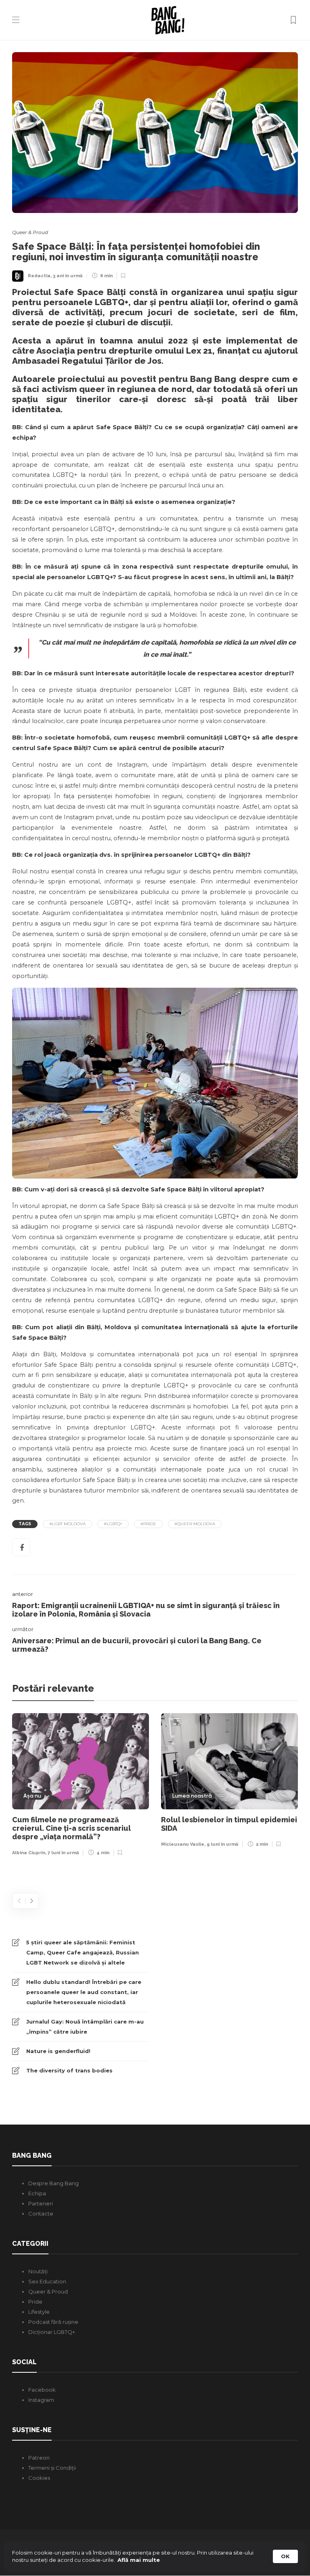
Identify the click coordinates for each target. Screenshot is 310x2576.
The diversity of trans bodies (69, 2070)
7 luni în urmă (63, 1853)
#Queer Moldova (195, 1524)
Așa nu (32, 1796)
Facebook (42, 2390)
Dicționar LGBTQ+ (52, 2332)
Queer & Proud (30, 232)
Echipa (37, 2193)
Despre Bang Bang (53, 2183)
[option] (81, 1787)
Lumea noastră (192, 1796)
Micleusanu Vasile (183, 1844)
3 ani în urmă (68, 276)
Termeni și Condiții (52, 2468)
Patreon (39, 2458)
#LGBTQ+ (113, 1524)
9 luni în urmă (222, 1844)
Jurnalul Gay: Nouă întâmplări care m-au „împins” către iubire (85, 2027)
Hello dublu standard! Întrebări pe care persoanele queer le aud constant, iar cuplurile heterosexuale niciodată (84, 1992)
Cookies (39, 2478)
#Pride (148, 1524)
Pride (35, 2302)
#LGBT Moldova (67, 1524)
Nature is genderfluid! (58, 2051)
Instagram (41, 2400)
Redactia (39, 276)
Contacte (41, 2213)
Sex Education (47, 2281)
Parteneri (41, 2203)
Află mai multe (139, 2560)
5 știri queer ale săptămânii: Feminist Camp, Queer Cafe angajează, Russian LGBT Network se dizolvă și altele (83, 1952)
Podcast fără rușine (53, 2322)
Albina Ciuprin (29, 1853)
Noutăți (38, 2271)
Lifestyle (39, 2312)
